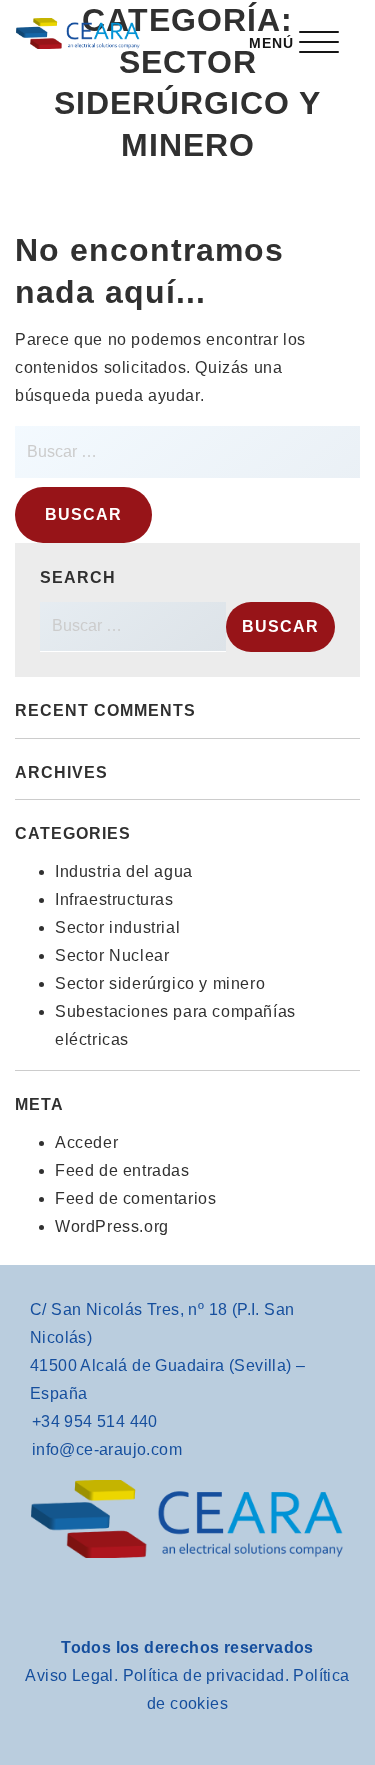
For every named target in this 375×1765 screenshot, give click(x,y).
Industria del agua (124, 871)
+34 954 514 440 (95, 1421)
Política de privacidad (204, 1675)
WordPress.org (112, 1226)
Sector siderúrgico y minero (160, 983)
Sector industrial (117, 927)
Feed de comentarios (135, 1198)
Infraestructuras (114, 899)
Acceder (86, 1142)
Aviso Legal (69, 1675)
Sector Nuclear (112, 955)
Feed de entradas (122, 1170)
